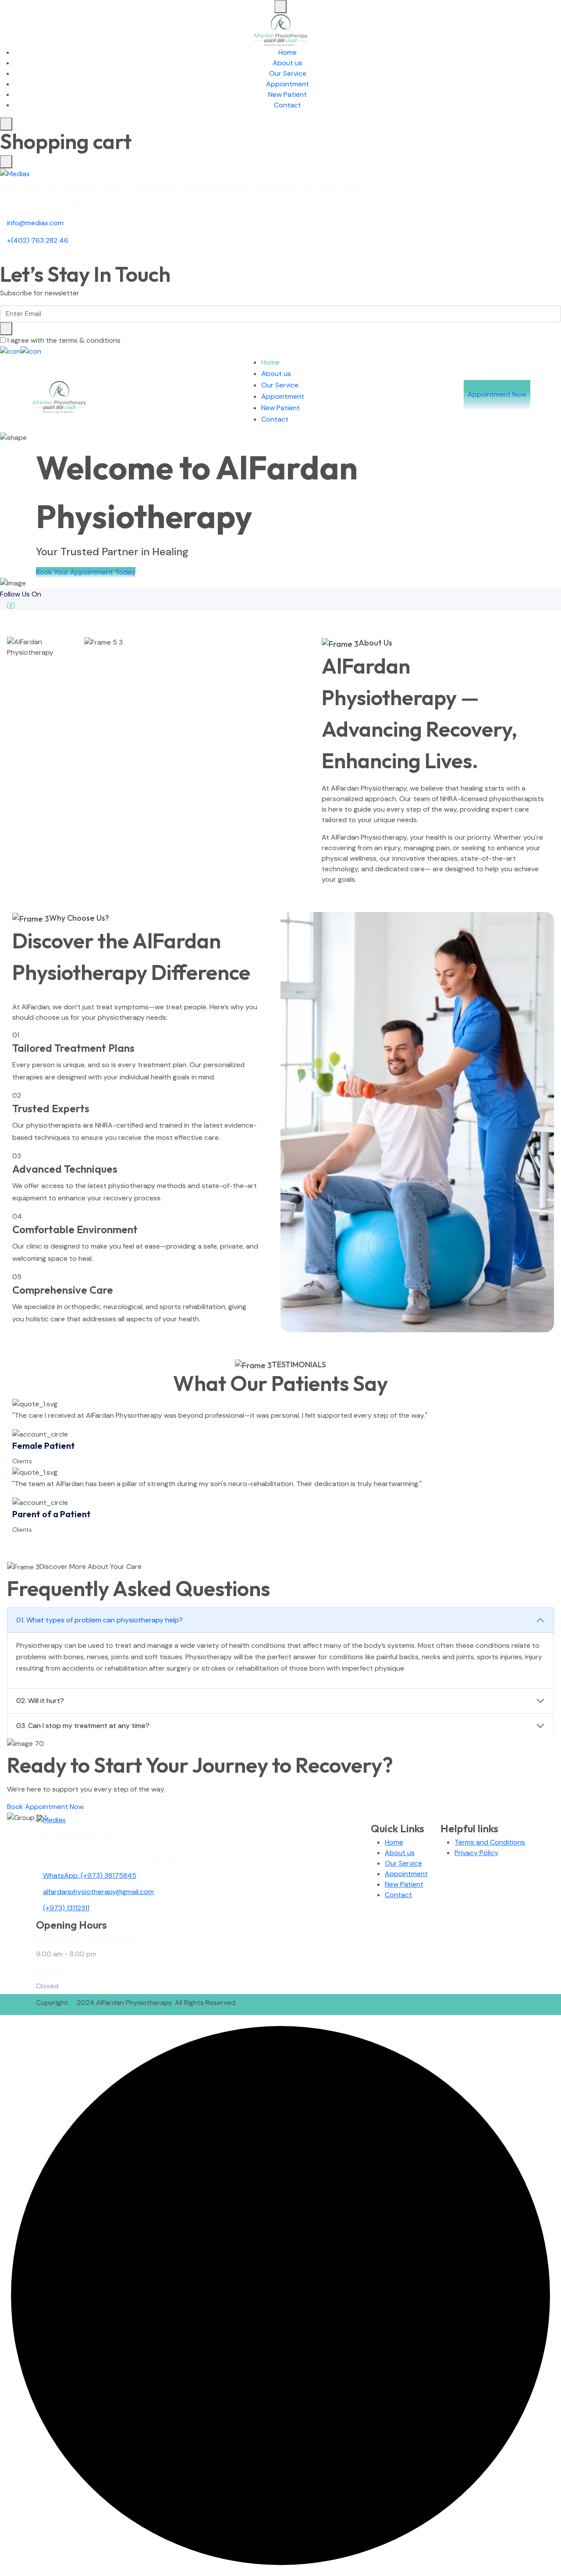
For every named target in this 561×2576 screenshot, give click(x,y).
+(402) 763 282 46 (38, 240)
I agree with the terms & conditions (64, 340)
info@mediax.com (35, 223)
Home (288, 52)
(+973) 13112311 (66, 1908)
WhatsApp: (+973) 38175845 (90, 1875)
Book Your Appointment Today (86, 572)
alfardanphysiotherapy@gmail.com (98, 1892)
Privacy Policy (476, 1853)
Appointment (288, 84)
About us (288, 63)
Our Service (288, 73)
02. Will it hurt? (40, 1701)
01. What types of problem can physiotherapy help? (99, 1620)
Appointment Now (497, 394)
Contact (288, 105)
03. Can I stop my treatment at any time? (83, 1726)
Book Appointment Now (45, 1807)
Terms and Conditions (490, 1842)
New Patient (288, 94)
